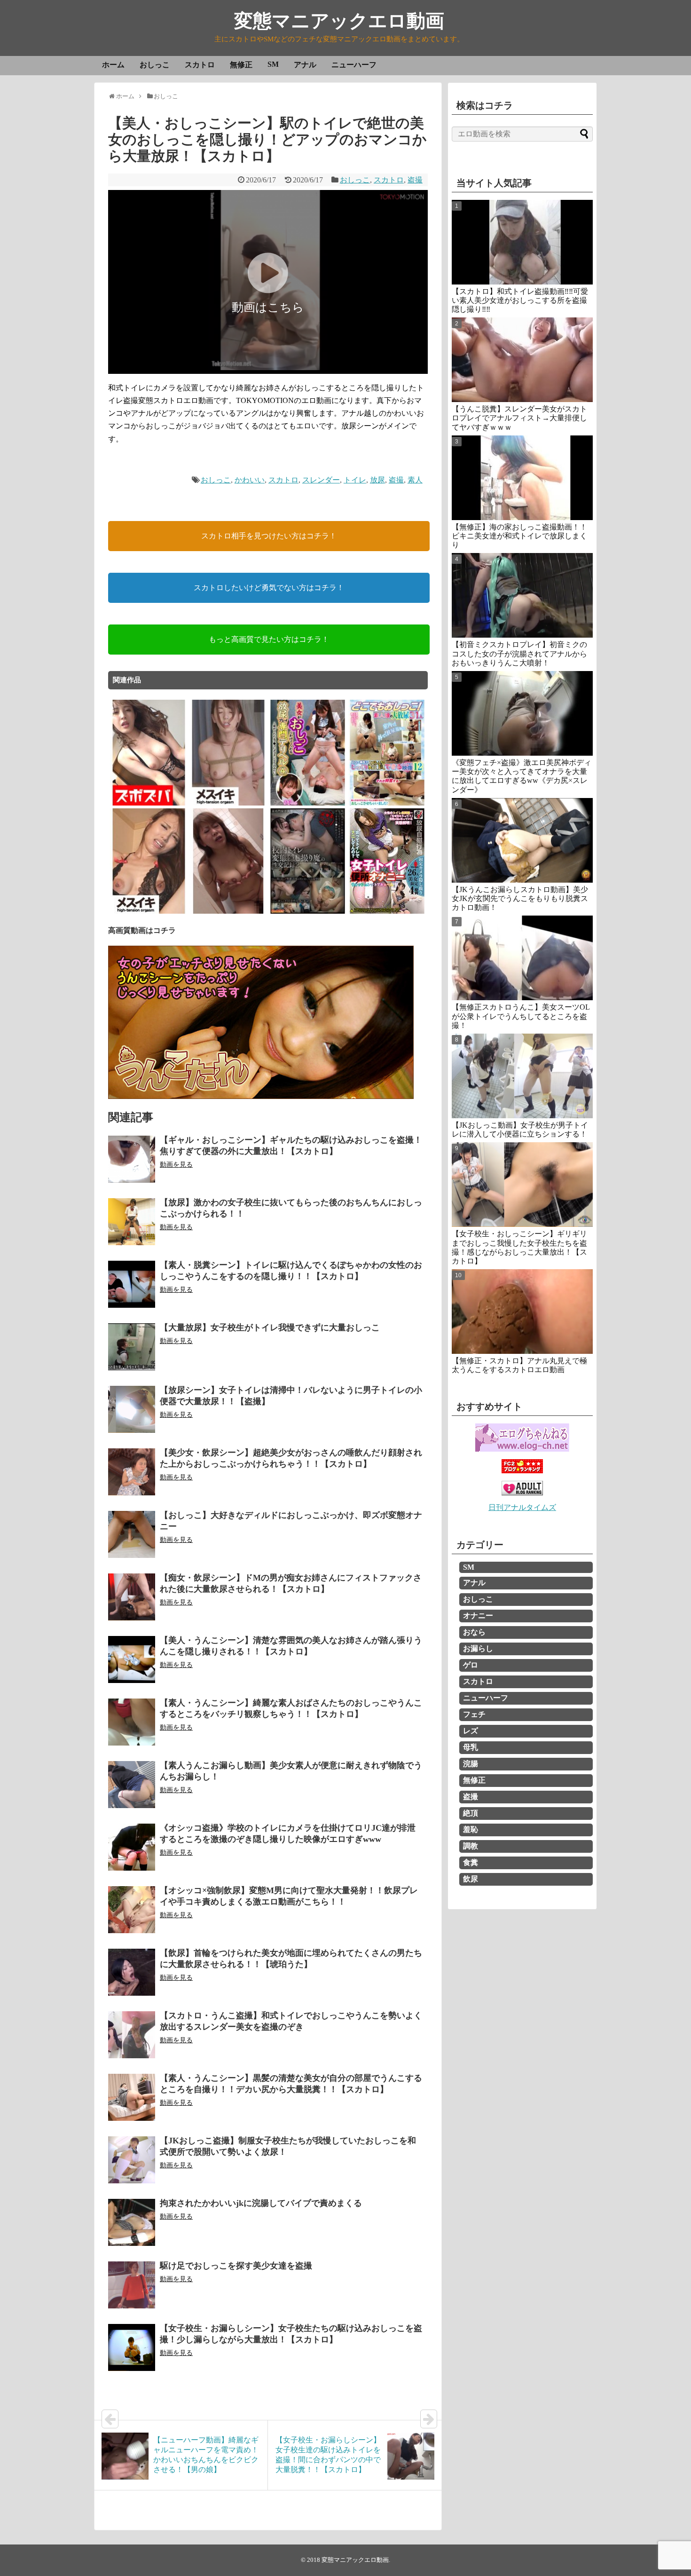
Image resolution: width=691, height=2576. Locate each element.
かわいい (250, 480)
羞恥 (471, 1829)
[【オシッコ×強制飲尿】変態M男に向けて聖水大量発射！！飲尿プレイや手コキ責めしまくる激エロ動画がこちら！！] (132, 1910)
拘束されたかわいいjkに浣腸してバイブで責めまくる (261, 2203)
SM (273, 64)
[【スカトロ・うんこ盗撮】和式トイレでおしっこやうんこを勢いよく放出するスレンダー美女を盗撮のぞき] (132, 2035)
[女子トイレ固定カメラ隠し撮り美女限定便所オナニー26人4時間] (387, 912)
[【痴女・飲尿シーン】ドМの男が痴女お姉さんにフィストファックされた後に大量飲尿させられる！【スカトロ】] (132, 1597)
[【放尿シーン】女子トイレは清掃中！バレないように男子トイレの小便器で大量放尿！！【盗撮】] (132, 1409)
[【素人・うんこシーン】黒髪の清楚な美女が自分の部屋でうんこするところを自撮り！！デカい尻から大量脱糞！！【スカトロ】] (132, 2097)
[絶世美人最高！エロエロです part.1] (149, 804)
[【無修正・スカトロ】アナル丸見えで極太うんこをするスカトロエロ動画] (522, 1312)
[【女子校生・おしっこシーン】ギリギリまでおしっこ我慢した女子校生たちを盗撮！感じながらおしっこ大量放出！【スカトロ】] (522, 1185)
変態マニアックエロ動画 (339, 21)
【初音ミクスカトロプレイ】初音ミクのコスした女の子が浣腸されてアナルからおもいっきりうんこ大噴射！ (519, 653)
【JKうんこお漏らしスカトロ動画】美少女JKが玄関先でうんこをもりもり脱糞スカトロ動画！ (520, 898)
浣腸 (471, 1764)
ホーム (113, 65)
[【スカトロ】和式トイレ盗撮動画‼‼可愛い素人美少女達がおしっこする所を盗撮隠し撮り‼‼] (522, 242)
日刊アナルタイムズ (522, 1507)
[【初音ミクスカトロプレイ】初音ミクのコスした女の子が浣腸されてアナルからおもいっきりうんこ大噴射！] (522, 595)
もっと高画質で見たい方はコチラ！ (269, 639)
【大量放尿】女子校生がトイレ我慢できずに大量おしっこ (270, 1328)
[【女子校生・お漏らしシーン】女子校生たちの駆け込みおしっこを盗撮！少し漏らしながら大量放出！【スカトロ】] (132, 2347)
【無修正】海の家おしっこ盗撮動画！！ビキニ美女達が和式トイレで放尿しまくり (519, 536)
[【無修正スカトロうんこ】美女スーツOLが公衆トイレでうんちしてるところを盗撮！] (522, 958)
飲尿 (471, 1879)
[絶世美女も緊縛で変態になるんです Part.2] (228, 804)
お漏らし (478, 1648)
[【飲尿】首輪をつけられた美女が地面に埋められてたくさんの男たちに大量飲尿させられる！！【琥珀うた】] (132, 1972)
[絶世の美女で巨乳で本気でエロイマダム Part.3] (149, 912)
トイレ (355, 480)
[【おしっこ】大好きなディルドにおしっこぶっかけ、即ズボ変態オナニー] (132, 1534)
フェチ (474, 1714)
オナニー (478, 1616)
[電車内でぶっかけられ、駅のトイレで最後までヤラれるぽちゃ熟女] (228, 912)
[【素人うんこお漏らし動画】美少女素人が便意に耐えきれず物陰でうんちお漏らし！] (132, 1785)
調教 (471, 1846)
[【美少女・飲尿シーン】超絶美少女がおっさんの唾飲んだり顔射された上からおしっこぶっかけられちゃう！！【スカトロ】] (132, 1472)
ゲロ (471, 1665)
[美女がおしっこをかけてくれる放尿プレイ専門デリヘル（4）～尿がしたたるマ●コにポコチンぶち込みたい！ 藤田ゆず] (308, 804)
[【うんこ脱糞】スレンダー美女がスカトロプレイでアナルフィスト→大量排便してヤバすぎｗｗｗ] (522, 360)
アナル (305, 65)
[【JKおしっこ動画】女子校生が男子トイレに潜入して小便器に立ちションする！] (522, 1076)
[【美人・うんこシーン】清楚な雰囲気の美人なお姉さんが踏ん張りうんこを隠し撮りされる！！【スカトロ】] (132, 1659)
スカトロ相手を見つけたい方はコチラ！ (269, 536)
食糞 (471, 1862)
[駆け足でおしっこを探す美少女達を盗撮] (132, 2285)
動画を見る (176, 1165)
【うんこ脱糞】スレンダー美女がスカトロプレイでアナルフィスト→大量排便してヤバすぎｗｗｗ (519, 418)
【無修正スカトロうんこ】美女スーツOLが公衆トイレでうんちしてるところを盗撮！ (521, 1016)
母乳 (471, 1747)
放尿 (377, 480)
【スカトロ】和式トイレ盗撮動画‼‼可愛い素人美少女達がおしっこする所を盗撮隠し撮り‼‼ (520, 300)
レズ (471, 1731)
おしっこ (155, 65)
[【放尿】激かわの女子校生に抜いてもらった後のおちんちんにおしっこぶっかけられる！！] (132, 1222)
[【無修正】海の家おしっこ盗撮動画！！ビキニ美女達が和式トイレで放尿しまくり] (522, 478)
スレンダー (321, 480)
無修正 (241, 65)
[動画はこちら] (268, 367)
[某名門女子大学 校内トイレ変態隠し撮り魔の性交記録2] (308, 912)
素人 (415, 480)
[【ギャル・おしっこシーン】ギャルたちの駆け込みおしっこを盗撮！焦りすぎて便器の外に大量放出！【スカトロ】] (132, 1159)
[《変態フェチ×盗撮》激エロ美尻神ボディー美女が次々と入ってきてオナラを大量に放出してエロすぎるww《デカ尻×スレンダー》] (522, 713)
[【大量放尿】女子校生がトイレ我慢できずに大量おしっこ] (132, 1347)
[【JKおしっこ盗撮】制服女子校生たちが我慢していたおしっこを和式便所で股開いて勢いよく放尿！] (132, 2160)
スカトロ (200, 65)
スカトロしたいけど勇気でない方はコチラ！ (269, 588)
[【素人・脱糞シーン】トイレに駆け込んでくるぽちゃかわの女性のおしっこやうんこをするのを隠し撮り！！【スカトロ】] (132, 1284)
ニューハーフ (354, 65)
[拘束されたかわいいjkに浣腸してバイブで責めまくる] (132, 2222)
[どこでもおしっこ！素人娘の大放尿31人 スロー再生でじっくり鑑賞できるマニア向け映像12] (387, 804)
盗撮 (415, 180)
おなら (474, 1632)
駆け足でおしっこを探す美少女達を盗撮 (236, 2266)
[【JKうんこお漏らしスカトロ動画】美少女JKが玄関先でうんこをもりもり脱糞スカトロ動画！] (522, 840)
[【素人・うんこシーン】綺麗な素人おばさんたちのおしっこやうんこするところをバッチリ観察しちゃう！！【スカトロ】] (132, 1722)
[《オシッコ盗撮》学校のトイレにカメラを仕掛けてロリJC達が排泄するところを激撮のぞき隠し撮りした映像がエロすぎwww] (132, 1847)
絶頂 (471, 1813)
